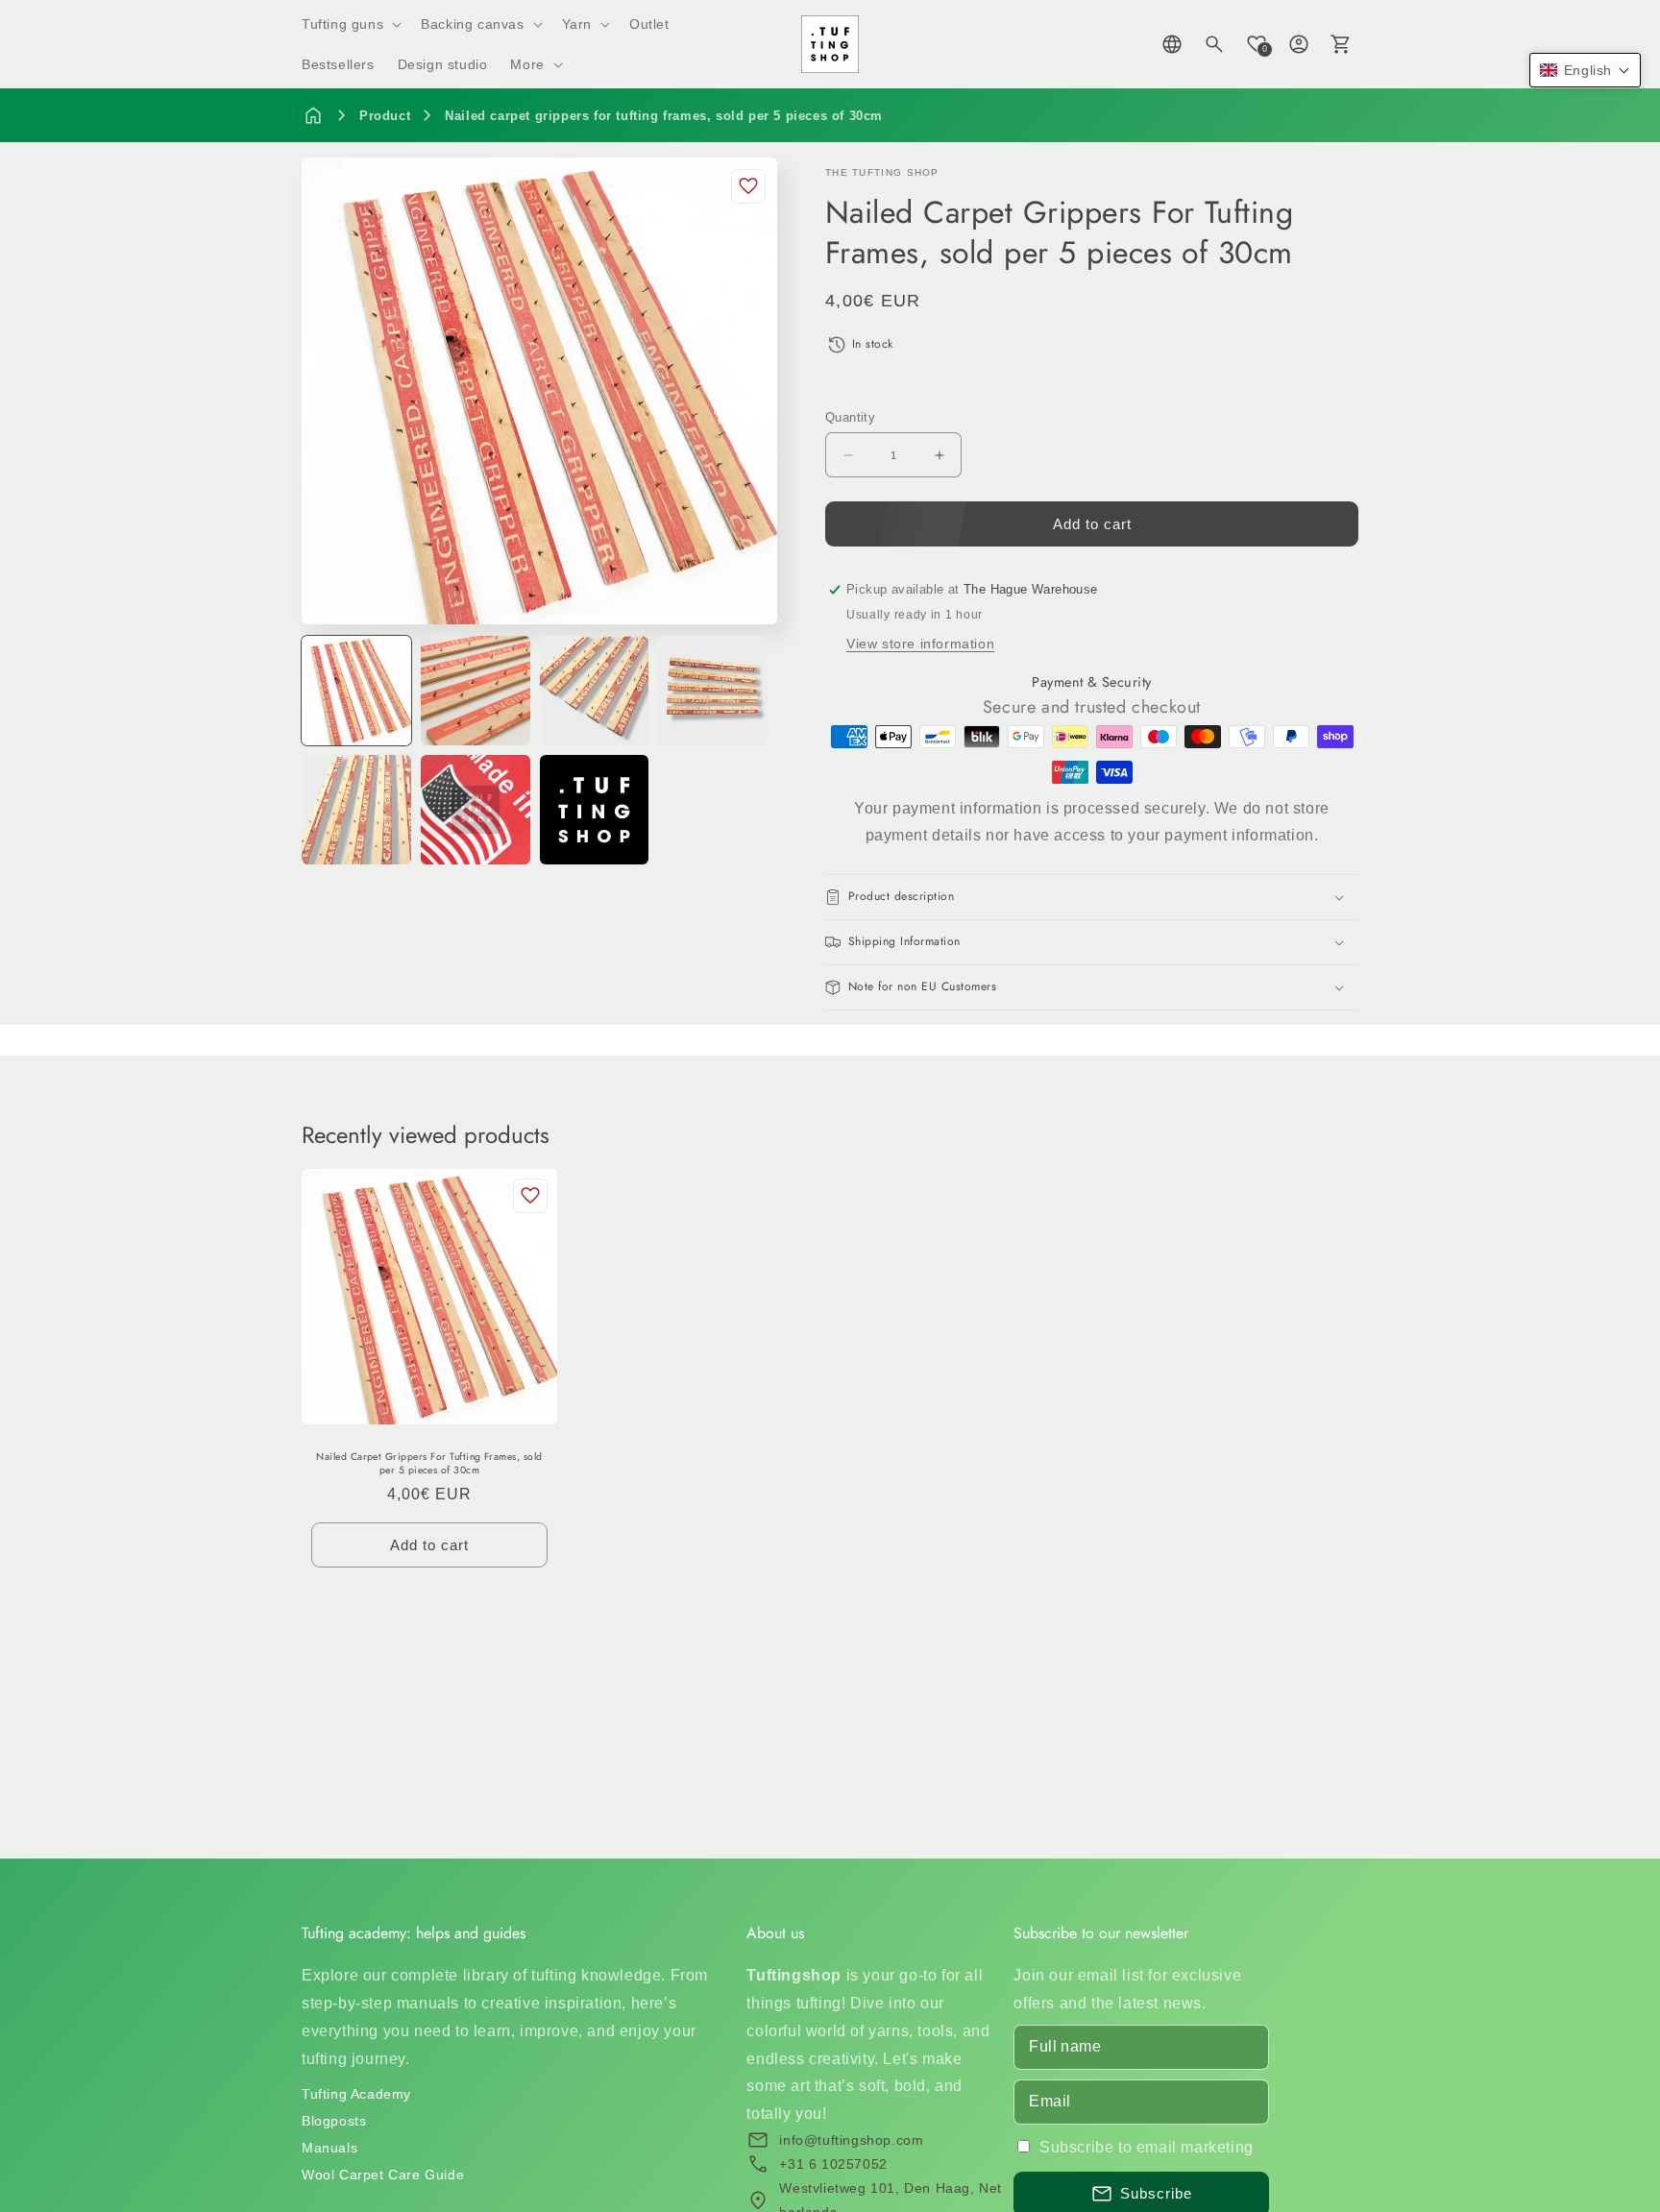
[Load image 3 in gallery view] (595, 691)
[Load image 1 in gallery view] (356, 691)
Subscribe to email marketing (1147, 2147)
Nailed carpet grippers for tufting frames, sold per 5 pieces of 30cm (664, 116)
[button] (350, 24)
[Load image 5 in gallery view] (356, 810)
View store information (920, 644)
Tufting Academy (356, 2094)
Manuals (330, 2148)
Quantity (850, 417)
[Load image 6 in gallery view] (476, 810)
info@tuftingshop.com (851, 2140)
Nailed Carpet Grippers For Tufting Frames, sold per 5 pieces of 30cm (429, 1463)
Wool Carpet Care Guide (383, 2175)
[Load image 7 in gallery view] (595, 810)
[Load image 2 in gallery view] (476, 691)
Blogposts (334, 2121)
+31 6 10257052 (833, 2164)
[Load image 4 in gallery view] (713, 691)
